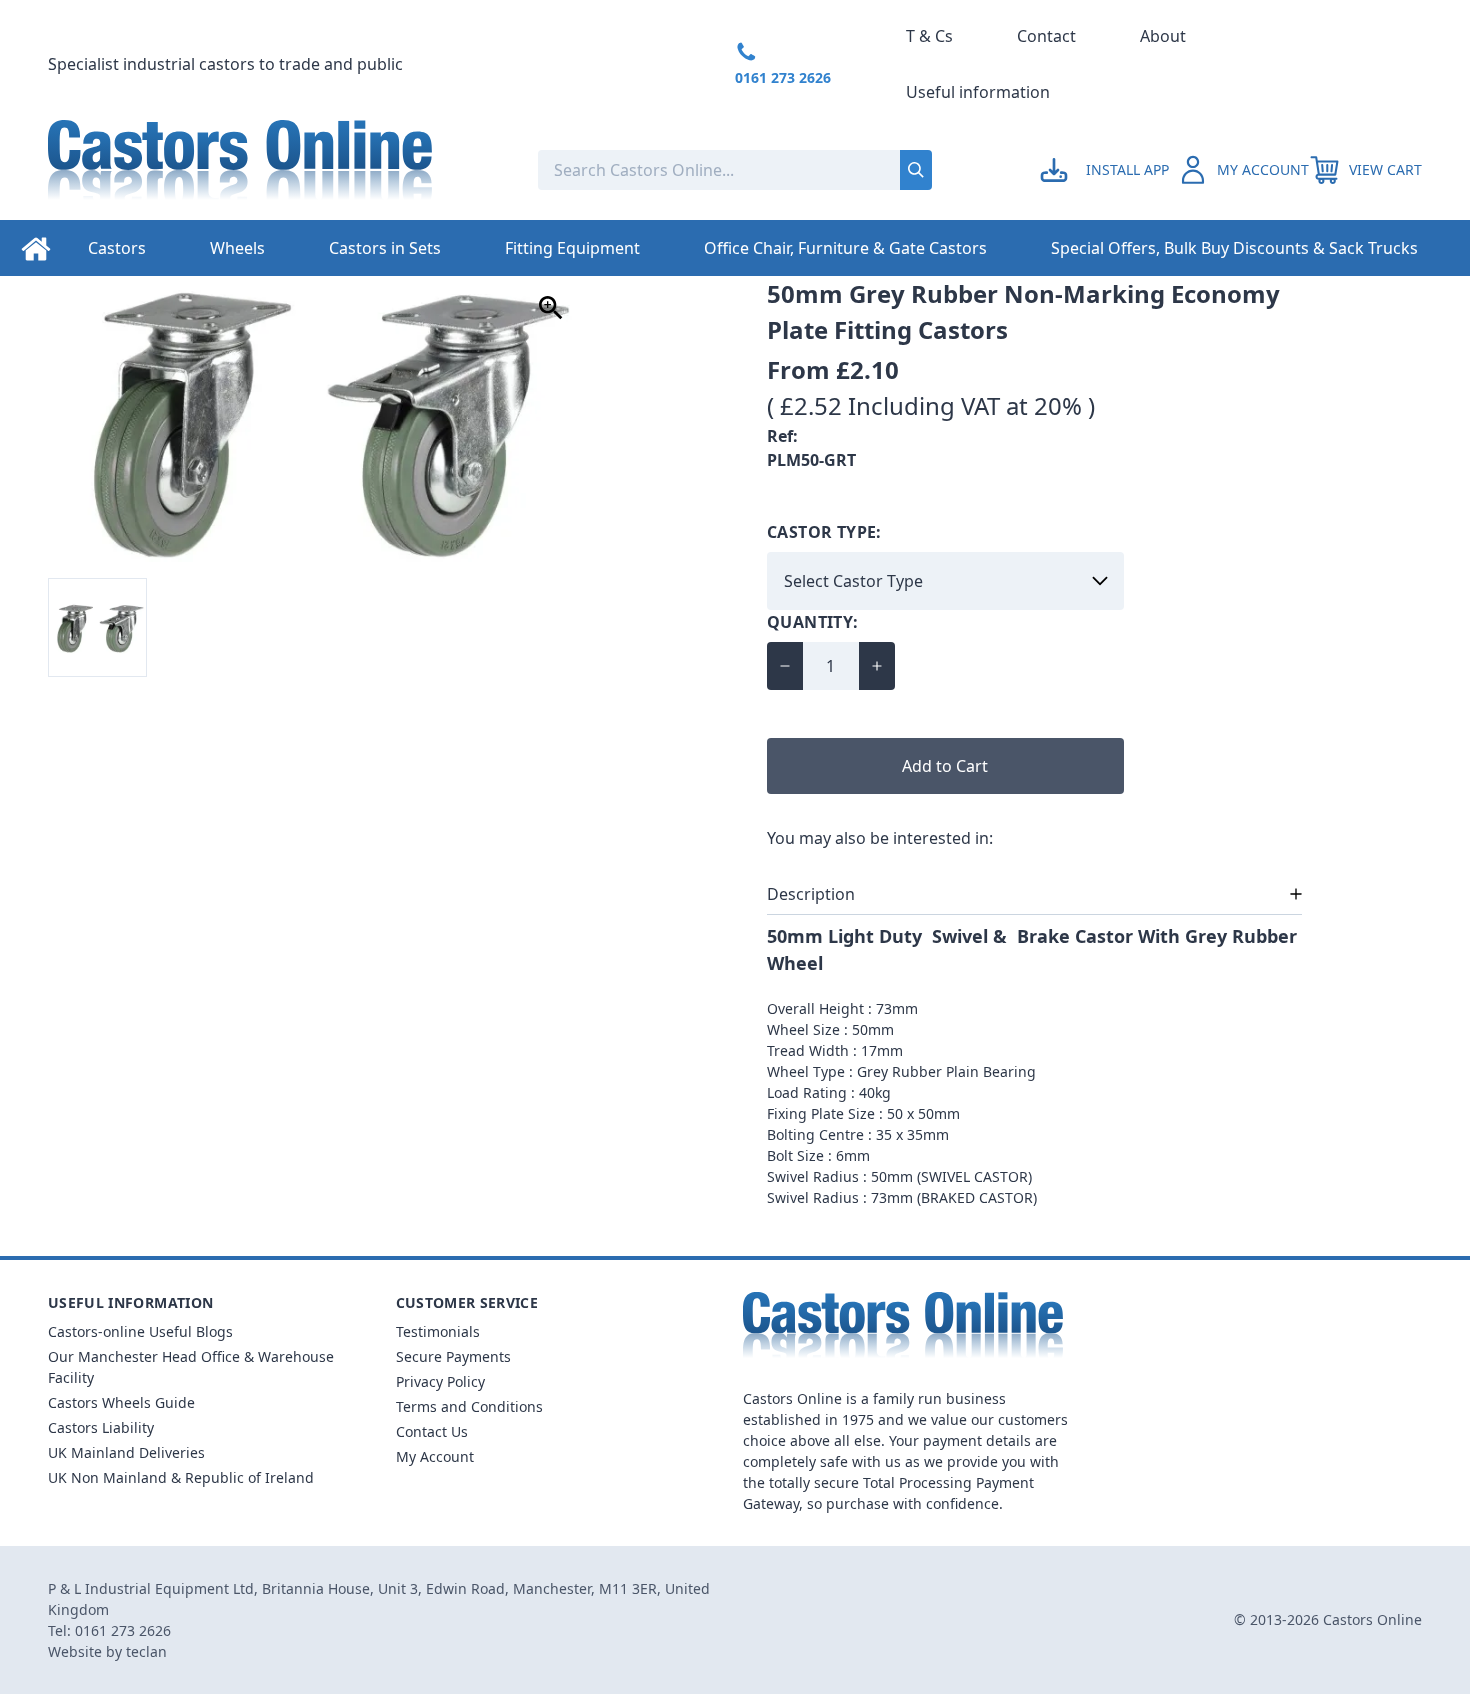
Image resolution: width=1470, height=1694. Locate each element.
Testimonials (438, 1331)
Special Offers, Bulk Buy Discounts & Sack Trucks (1234, 248)
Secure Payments (453, 1356)
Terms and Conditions (469, 1406)
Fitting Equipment (572, 248)
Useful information (978, 92)
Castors (117, 248)
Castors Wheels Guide (121, 1402)
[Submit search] (916, 170)
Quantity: (813, 622)
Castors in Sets (385, 248)
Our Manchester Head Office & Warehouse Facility (191, 1367)
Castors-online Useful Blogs (140, 1331)
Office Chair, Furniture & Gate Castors (845, 248)
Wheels (237, 248)
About (1163, 36)
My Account (435, 1456)
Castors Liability (101, 1427)
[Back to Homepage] (277, 170)
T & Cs (929, 36)
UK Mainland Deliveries (126, 1452)
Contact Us (432, 1431)
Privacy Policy (440, 1381)
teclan (146, 1651)
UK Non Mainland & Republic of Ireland (181, 1477)
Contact (1046, 36)
